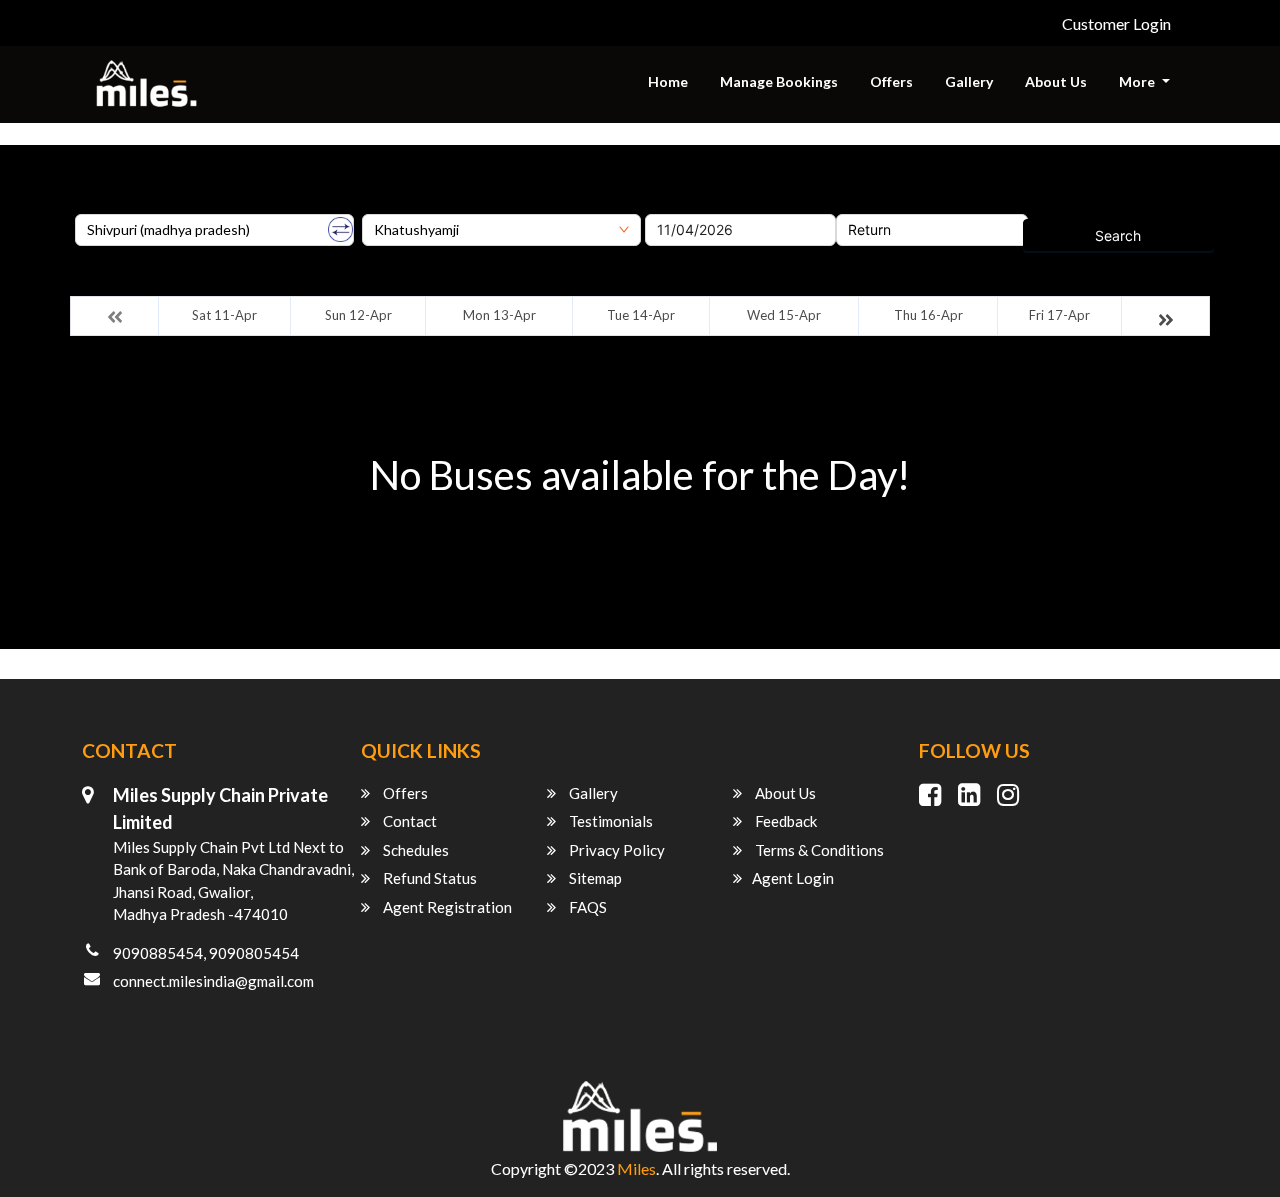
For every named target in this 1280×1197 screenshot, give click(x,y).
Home (668, 81)
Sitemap (594, 878)
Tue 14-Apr (641, 315)
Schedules (414, 850)
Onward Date (688, 207)
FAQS (586, 907)
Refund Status (428, 878)
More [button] (1138, 81)
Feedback (784, 821)
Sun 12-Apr (358, 315)
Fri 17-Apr (1059, 315)
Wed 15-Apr (784, 315)
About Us (1056, 81)
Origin (94, 207)
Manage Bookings (779, 81)
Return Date (875, 207)
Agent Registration (446, 907)
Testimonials (609, 821)
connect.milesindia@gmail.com (213, 981)
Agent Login (793, 878)
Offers (891, 81)
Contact (408, 821)
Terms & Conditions (818, 850)
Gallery (969, 81)
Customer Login (1116, 23)
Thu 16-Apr (928, 315)
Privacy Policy (615, 850)
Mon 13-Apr (499, 315)
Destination (398, 207)
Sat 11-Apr (224, 315)
